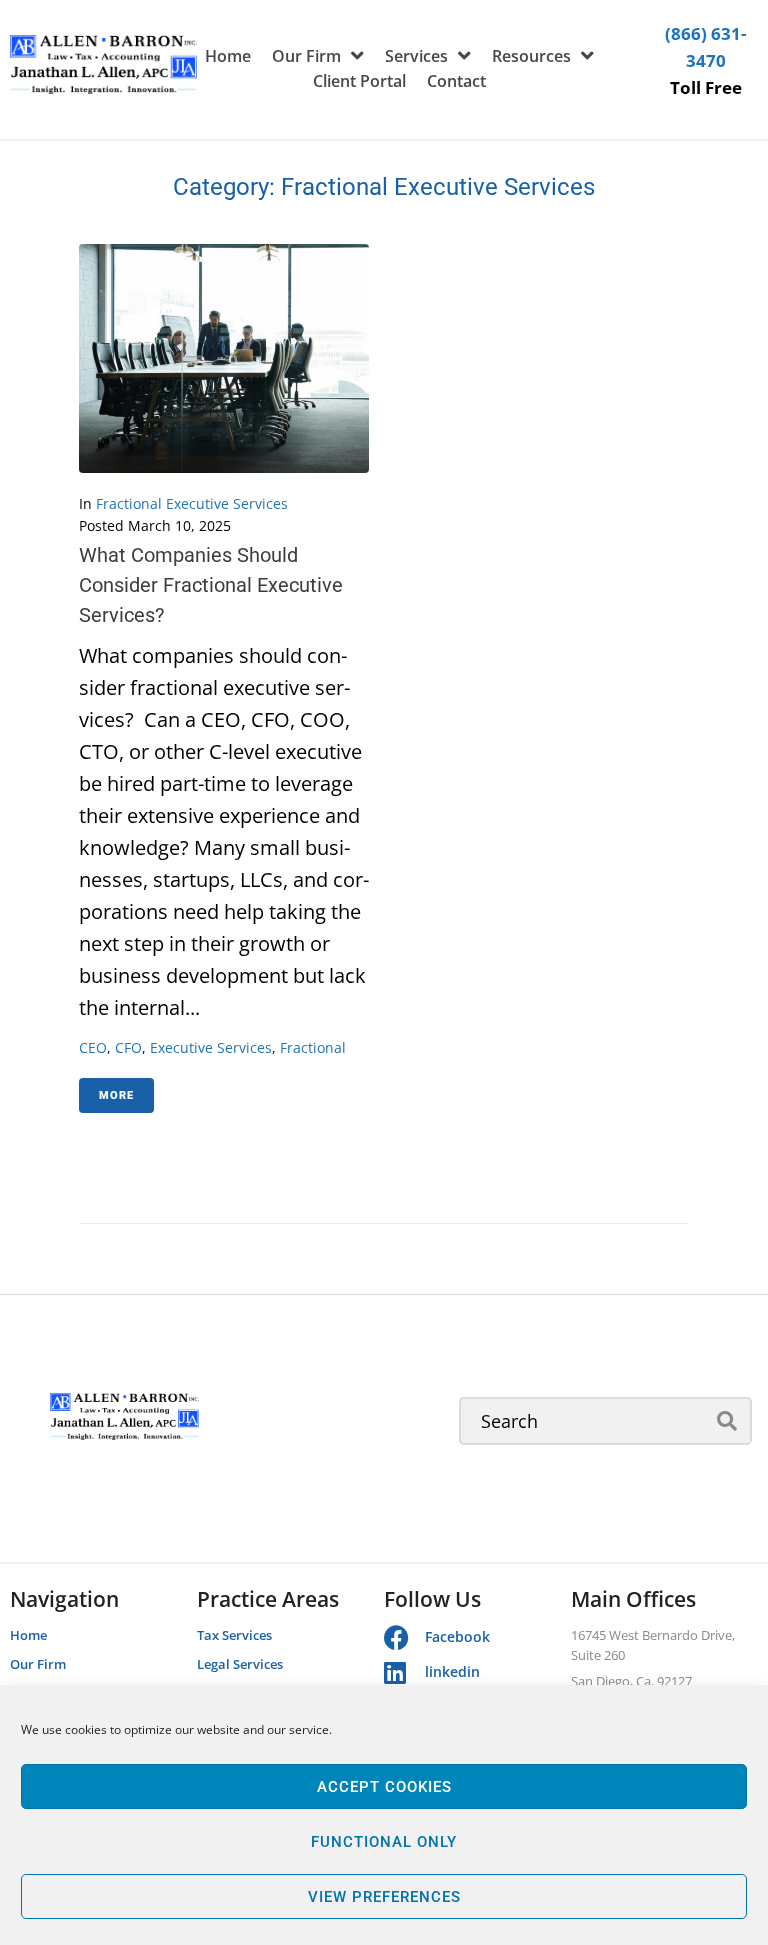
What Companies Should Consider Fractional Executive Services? (211, 585)
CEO (93, 1047)
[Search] (605, 1421)
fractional (313, 1047)
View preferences (384, 1897)
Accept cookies (384, 1787)
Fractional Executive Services (192, 503)
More (116, 1095)
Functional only (384, 1842)
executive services (211, 1047)
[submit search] (727, 1421)
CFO (128, 1047)
